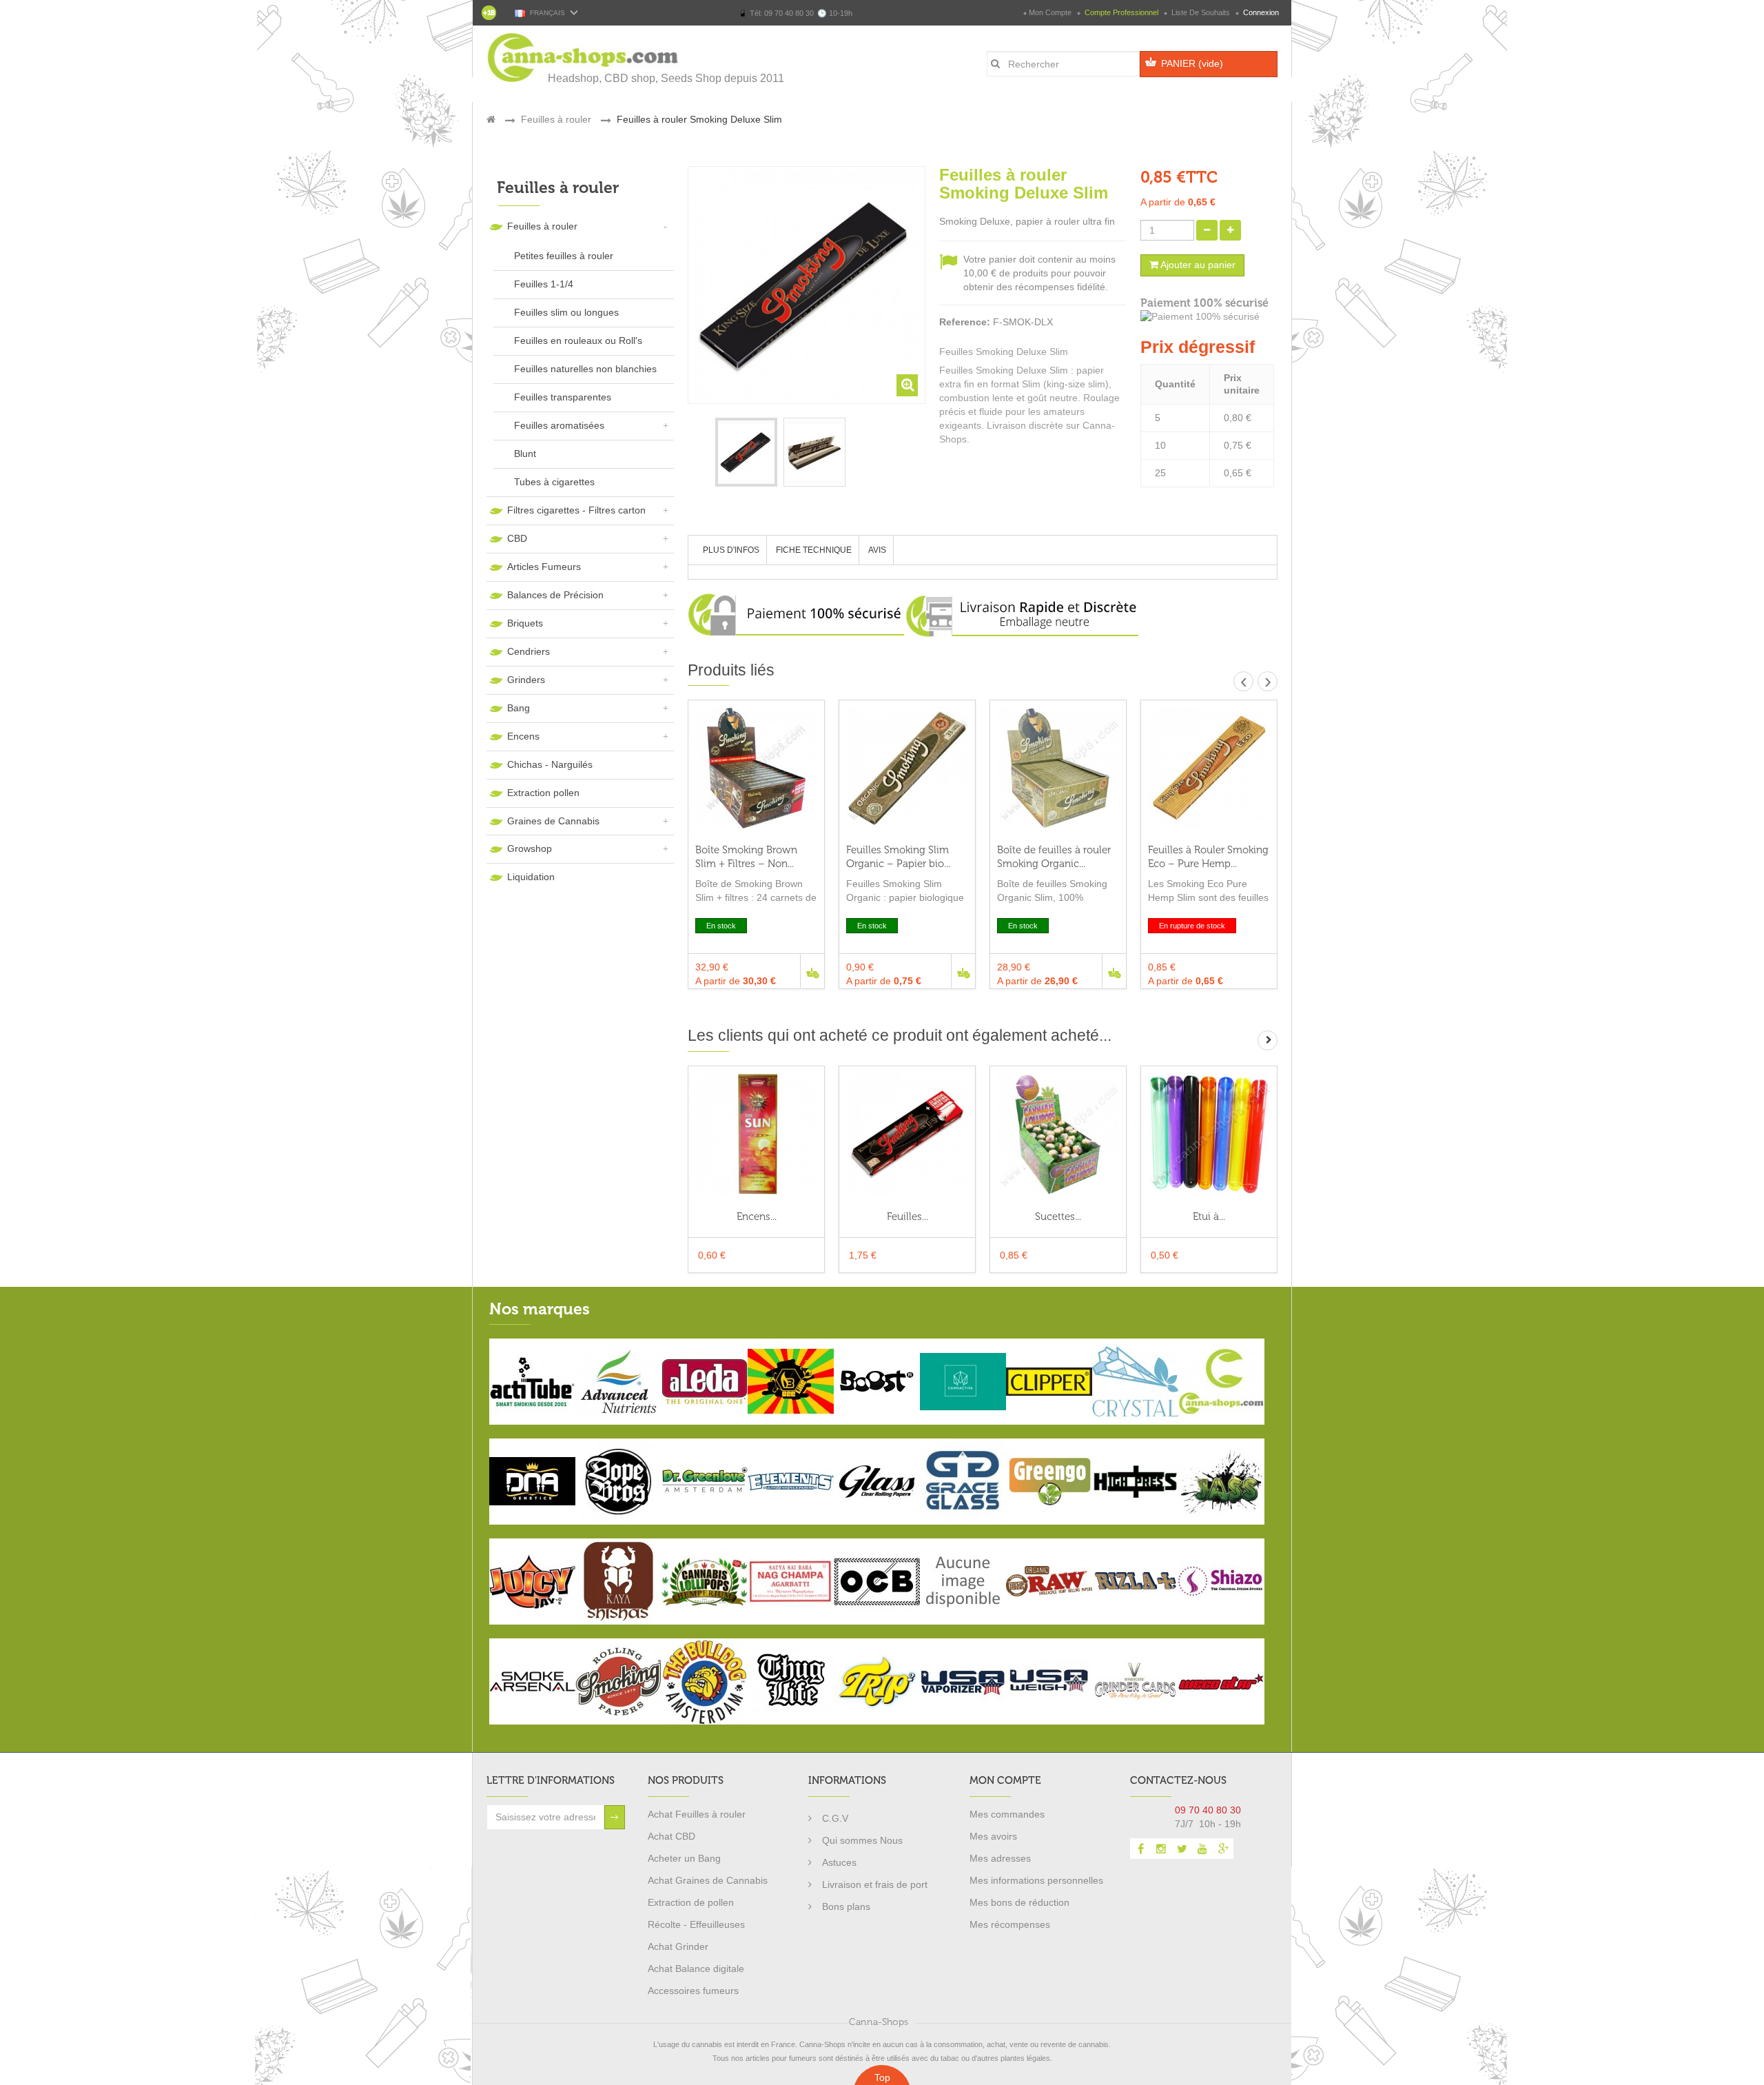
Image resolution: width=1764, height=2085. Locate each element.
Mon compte (1050, 12)
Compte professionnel (1121, 12)
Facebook (1140, 1849)
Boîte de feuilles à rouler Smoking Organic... (1054, 857)
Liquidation (531, 877)
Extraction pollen (543, 793)
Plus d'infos (731, 550)
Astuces (839, 1862)
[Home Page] (491, 119)
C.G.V (835, 1818)
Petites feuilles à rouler (564, 256)
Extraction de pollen (691, 1902)
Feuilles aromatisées (559, 425)
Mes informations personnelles (1036, 1880)
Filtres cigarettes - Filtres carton (576, 510)
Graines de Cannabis (553, 821)
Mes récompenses (1010, 1924)
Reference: (965, 322)
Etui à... (1209, 1217)
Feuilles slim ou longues (566, 312)
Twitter (1182, 1849)
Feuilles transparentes (563, 397)
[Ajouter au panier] (812, 971)
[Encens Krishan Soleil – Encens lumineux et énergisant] (756, 1134)
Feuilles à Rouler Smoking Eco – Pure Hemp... (1208, 857)
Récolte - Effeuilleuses (696, 1924)
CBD (517, 538)
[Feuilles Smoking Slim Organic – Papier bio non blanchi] (907, 768)
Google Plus (1223, 1849)
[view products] (532, 1381)
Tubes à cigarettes (554, 482)
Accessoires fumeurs (693, 1991)
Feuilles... (907, 1217)
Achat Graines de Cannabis (708, 1880)
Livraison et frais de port (875, 1884)
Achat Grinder (678, 1946)
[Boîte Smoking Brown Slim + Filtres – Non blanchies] (756, 768)
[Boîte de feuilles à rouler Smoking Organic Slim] (1058, 768)
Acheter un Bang (684, 1858)
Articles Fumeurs (544, 567)
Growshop (530, 848)
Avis (877, 550)
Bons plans (846, 1906)
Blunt (525, 454)
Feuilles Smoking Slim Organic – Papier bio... (898, 857)
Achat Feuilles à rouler (697, 1814)
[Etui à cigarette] (1209, 1134)
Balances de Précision (555, 595)
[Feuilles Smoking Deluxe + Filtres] (907, 1134)
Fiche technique (814, 550)
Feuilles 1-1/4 (544, 284)
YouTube (1202, 1849)
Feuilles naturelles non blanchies (585, 369)
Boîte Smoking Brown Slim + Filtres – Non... (746, 857)
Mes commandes (1007, 1814)
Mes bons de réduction (1019, 1902)
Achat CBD (671, 1836)
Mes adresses (1000, 1858)
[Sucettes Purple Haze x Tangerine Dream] (1058, 1134)
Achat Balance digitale (696, 1969)
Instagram (1161, 1849)
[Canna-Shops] (584, 58)
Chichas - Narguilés (550, 764)
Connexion (1260, 12)
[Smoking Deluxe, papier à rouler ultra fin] (746, 452)
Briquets (525, 623)
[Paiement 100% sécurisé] (1209, 317)
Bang (519, 708)
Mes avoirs (993, 1836)
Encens (523, 736)
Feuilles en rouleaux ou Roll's (578, 340)
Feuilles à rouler (542, 226)
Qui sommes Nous (862, 1840)
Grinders (526, 680)
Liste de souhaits (1201, 12)
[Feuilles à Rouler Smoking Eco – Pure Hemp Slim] (1209, 768)
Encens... (757, 1217)
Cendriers (529, 651)
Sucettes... (1058, 1217)
